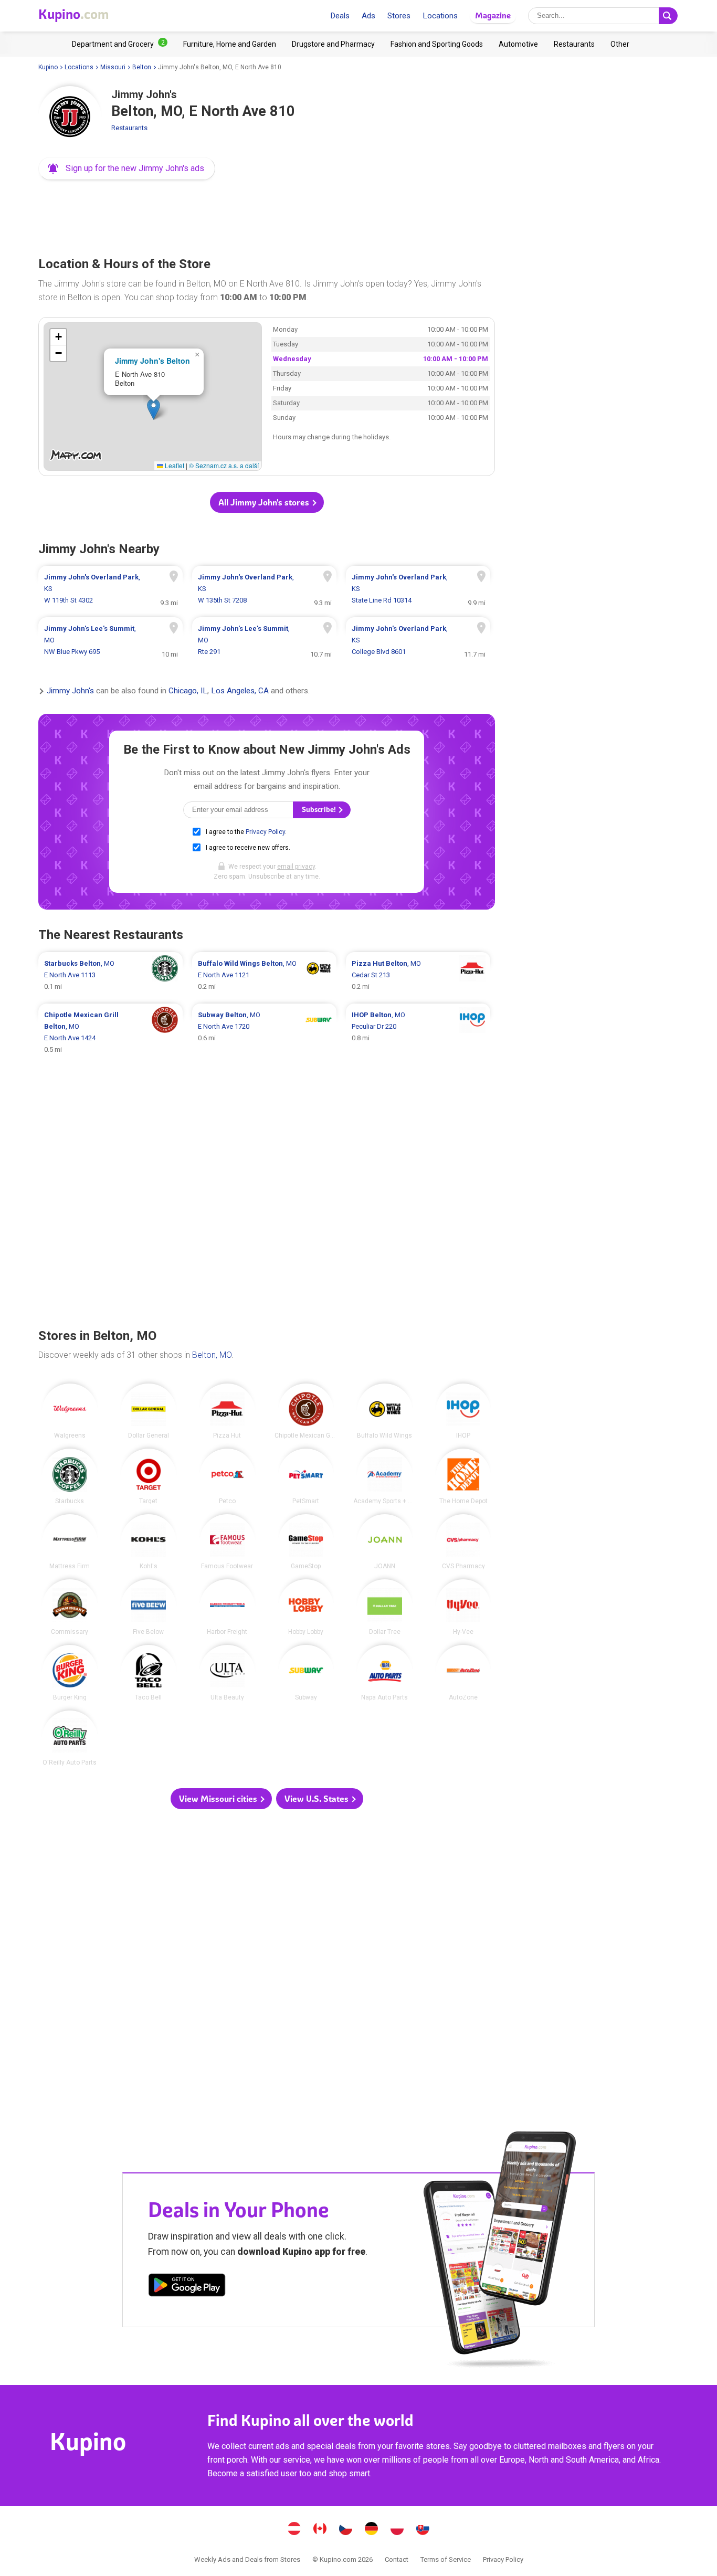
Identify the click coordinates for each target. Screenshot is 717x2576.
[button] (127, 168)
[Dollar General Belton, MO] (149, 1411)
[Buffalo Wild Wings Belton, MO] (385, 1411)
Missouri (113, 67)
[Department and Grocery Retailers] (120, 44)
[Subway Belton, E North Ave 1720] (264, 1032)
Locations (440, 16)
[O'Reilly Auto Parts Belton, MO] (70, 1738)
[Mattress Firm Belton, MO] (70, 1542)
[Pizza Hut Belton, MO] (227, 1411)
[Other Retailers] (620, 44)
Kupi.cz (346, 2530)
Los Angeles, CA (240, 691)
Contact (397, 2559)
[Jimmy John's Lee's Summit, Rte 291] (264, 640)
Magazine (493, 15)
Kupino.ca (320, 2530)
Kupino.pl (397, 2530)
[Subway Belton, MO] (306, 1673)
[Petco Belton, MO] (227, 1476)
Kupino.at (294, 2530)
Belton (142, 67)
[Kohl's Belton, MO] (149, 1542)
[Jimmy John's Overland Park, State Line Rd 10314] (418, 589)
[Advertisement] (267, 215)
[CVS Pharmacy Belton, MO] (463, 1542)
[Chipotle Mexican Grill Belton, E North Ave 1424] (110, 1032)
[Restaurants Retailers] (574, 44)
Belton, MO (212, 1355)
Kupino (48, 67)
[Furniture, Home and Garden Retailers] (230, 44)
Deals (340, 16)
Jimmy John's (70, 691)
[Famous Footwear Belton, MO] (227, 1542)
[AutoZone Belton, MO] (463, 1673)
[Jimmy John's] (70, 118)
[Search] (668, 16)
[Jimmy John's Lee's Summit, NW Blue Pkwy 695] (110, 640)
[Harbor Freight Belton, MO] (227, 1607)
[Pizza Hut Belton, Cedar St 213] (418, 975)
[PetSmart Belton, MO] (306, 1476)
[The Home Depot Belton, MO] (463, 1476)
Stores (399, 16)
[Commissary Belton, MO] (70, 1607)
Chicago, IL (188, 691)
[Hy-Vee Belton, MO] (463, 1607)
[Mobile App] (187, 2287)
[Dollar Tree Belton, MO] (385, 1607)
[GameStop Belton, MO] (306, 1542)
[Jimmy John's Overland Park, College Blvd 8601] (418, 640)
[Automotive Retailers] (518, 44)
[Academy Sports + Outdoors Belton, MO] (385, 1476)
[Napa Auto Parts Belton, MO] (385, 1673)
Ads (368, 16)
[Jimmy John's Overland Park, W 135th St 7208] (264, 589)
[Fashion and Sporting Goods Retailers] (437, 44)
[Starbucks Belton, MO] (70, 1476)
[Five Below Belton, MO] (149, 1607)
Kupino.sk (423, 2530)
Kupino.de (372, 2530)
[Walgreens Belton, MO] (70, 1411)
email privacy (296, 867)
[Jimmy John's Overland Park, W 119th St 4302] (110, 589)
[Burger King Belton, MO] (70, 1673)
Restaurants (129, 128)
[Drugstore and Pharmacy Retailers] (333, 44)
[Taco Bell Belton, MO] (149, 1673)
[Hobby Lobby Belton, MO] (306, 1607)
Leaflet (174, 465)
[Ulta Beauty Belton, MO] (227, 1673)
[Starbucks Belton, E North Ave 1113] (110, 975)
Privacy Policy (265, 832)
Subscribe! (320, 810)
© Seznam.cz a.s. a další (224, 465)
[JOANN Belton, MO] (385, 1542)
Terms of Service (446, 2559)
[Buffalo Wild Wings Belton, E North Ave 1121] (264, 975)
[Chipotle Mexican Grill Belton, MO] (306, 1411)
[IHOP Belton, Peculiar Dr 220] (418, 1032)
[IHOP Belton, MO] (463, 1411)
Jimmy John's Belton (152, 361)
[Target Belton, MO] (149, 1476)
